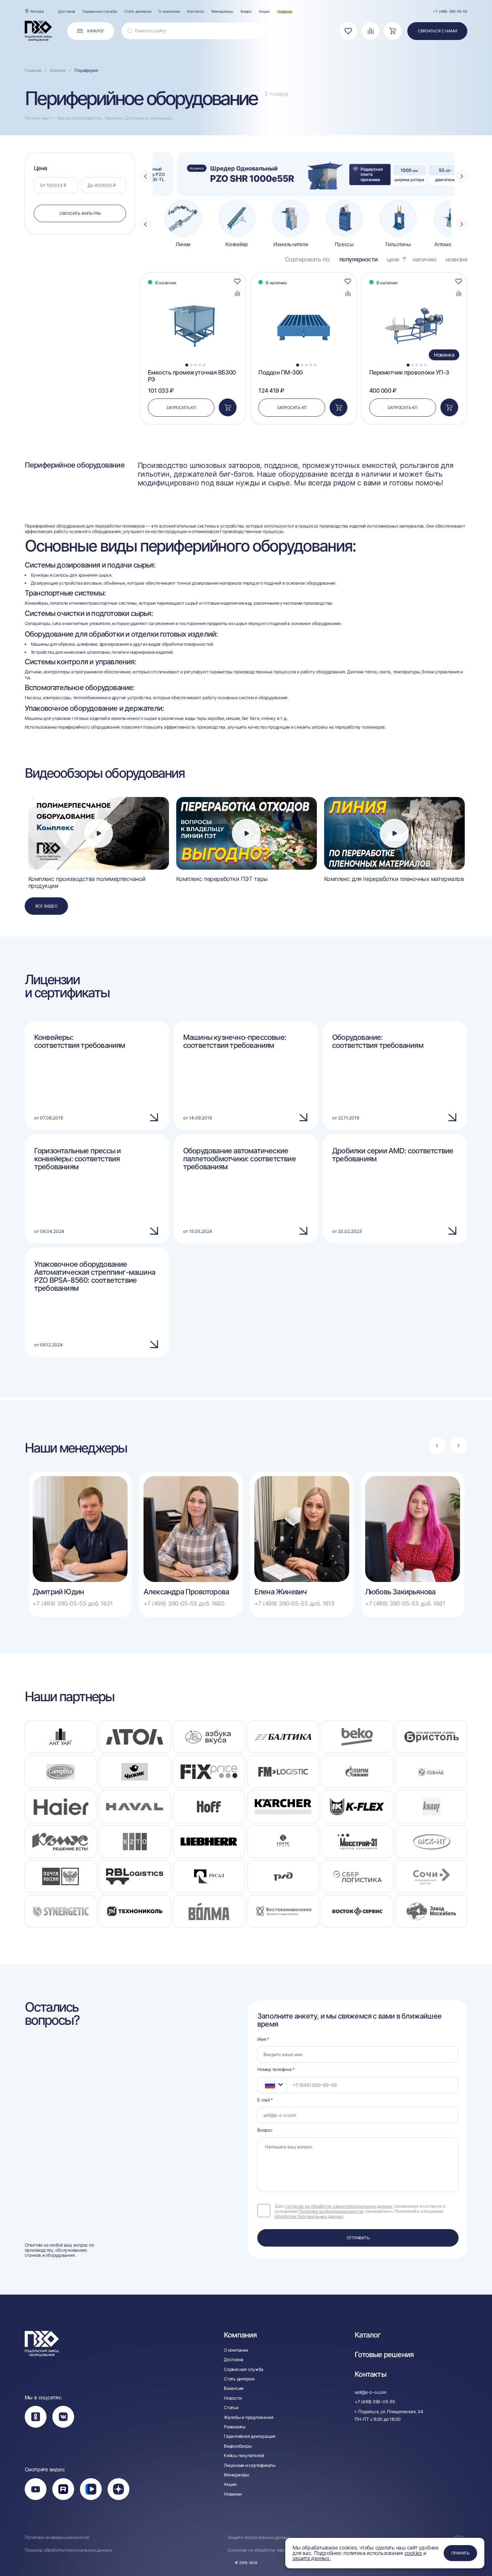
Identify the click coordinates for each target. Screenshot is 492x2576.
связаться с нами (437, 31)
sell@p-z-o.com (370, 2392)
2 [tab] (191, 365)
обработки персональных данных (309, 2216)
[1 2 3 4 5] (193, 290)
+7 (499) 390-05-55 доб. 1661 (405, 1604)
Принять (460, 2553)
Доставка (67, 11)
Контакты (195, 11)
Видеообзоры (238, 2446)
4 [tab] (200, 365)
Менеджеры (222, 11)
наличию (425, 259)
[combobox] (272, 2085)
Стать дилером (138, 11)
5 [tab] (204, 365)
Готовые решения (384, 2355)
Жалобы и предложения (249, 2417)
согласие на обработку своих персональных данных (338, 2206)
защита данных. (312, 2558)
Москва (37, 11)
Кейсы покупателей (244, 2456)
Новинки (285, 11)
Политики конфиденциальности (331, 2211)
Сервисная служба (100, 11)
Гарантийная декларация (250, 2436)
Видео (246, 11)
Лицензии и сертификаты (250, 2465)
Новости (233, 2398)
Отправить (358, 2238)
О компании (169, 11)
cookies (413, 2553)
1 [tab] (187, 365)
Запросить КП (181, 408)
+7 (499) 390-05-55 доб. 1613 (294, 1604)
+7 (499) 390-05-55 (450, 11)
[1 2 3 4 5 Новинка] (414, 290)
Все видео (46, 906)
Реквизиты (235, 2427)
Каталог (368, 2335)
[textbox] (266, 2085)
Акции (264, 11)
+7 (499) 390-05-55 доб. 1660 (184, 1604)
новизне (457, 259)
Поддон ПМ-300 (281, 372)
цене (393, 259)
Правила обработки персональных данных (68, 2550)
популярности (359, 259)
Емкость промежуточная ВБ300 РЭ (192, 376)
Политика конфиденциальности (57, 2537)
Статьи (231, 2408)
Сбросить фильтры (80, 213)
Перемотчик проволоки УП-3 (409, 372)
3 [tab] (195, 365)
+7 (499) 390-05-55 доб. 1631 (73, 1604)
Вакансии (234, 2388)
